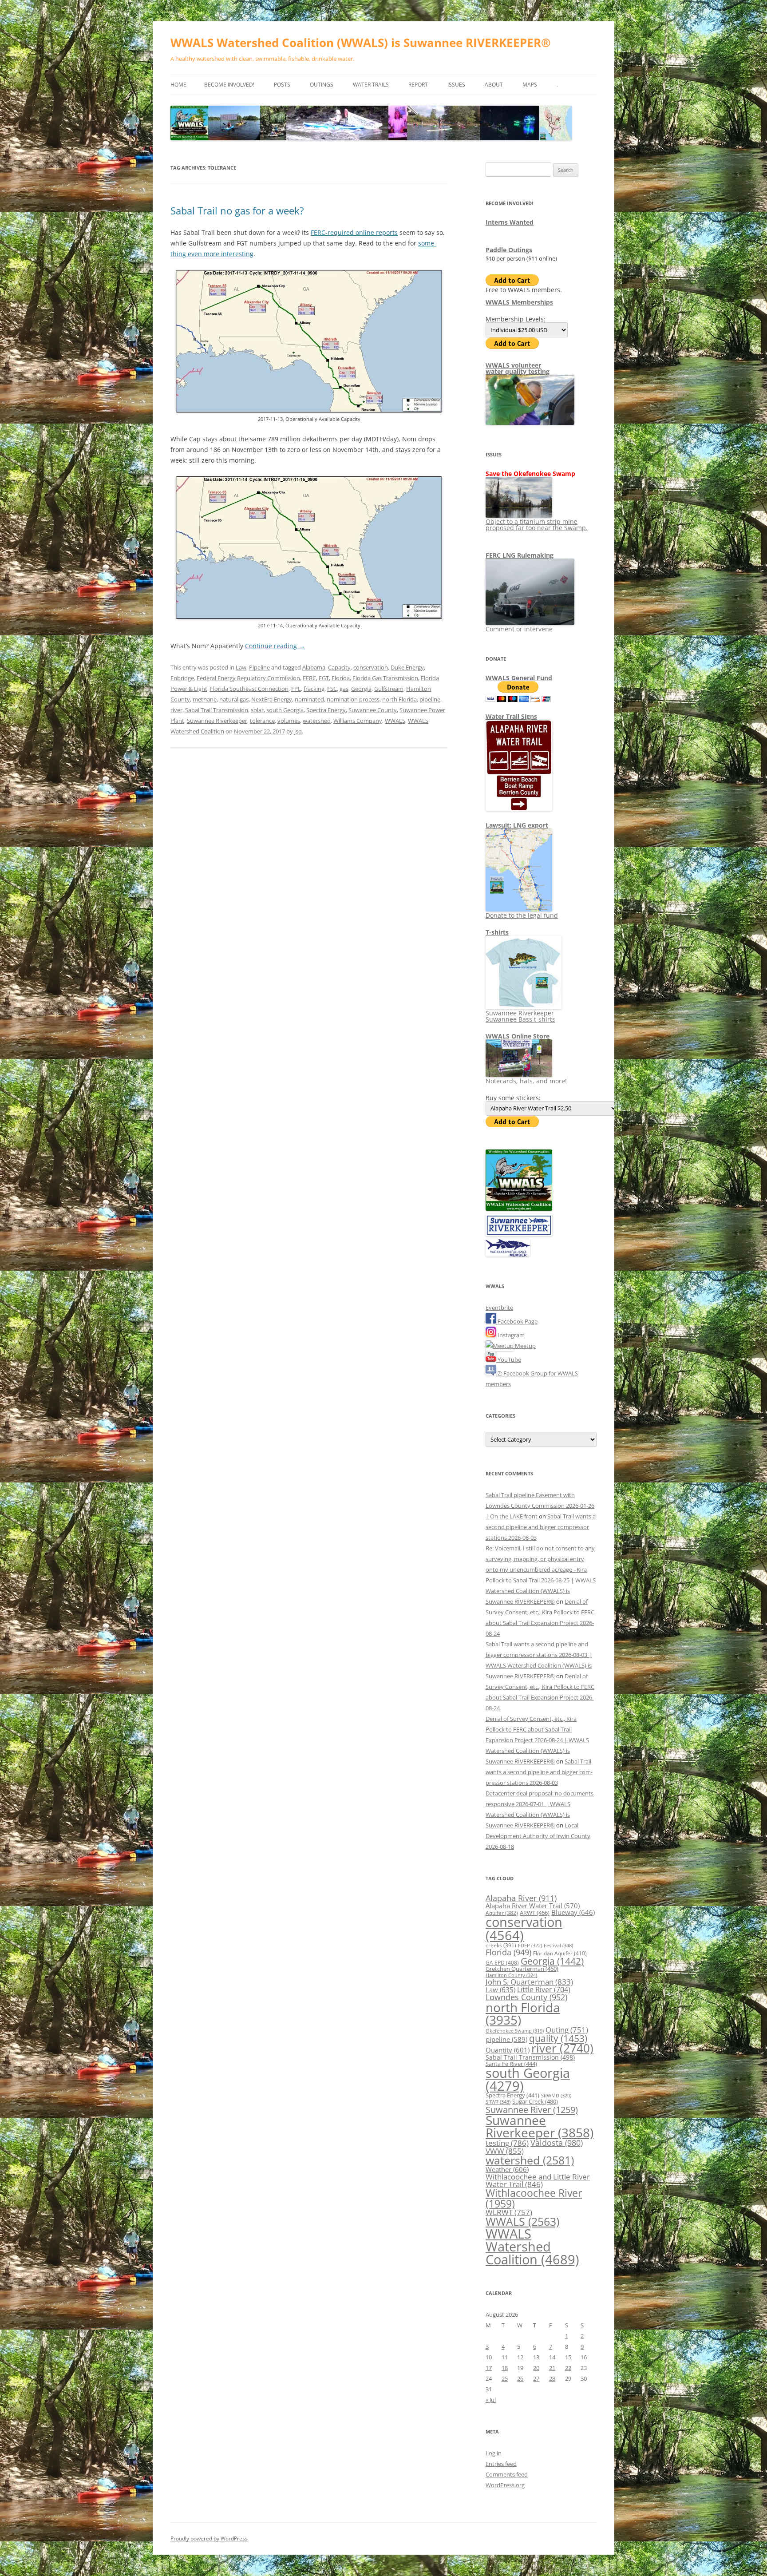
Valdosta (557, 2142)
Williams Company (358, 721)
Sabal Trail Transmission (217, 710)
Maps (530, 85)
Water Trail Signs (511, 716)
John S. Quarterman (529, 1982)
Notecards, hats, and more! (526, 1081)
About (494, 85)
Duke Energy (407, 667)
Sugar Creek (535, 2101)
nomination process (353, 699)
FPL (296, 689)
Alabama (314, 667)
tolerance (262, 721)
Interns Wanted (510, 222)
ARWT (535, 1913)
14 (552, 2357)
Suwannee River (532, 2109)
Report (418, 85)
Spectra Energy (326, 710)
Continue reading (275, 646)
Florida (341, 678)
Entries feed (501, 2464)
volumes (289, 721)
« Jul (491, 2400)
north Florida (399, 699)
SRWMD (556, 2096)
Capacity (339, 667)
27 (536, 2378)
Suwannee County (373, 710)
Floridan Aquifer (560, 1953)
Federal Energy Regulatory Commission (248, 678)
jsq (298, 731)
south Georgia (285, 710)
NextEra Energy (272, 699)
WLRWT (509, 2212)
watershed (317, 721)
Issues (456, 85)
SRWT (498, 2102)
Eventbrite (499, 1308)
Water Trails (371, 85)
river (176, 710)
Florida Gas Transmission (385, 678)
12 (520, 2357)
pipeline (430, 699)
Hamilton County (511, 1975)
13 (536, 2357)
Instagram (510, 1335)
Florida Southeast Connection (249, 689)
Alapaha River (521, 1898)
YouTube (509, 1359)
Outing (567, 2030)
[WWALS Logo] (519, 1209)
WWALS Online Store (518, 1036)
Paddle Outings (509, 250)
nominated (309, 699)
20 (536, 2368)
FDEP (530, 1946)
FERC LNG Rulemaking (520, 555)
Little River (544, 1989)
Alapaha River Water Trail (533, 1906)
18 (505, 2368)
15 (568, 2357)
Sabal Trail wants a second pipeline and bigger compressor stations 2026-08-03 (541, 1527)
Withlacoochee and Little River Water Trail (538, 2180)
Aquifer (502, 1913)
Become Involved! (229, 85)
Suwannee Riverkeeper (217, 721)
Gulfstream (389, 689)
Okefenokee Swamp (515, 2031)
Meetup (525, 1346)
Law (241, 667)
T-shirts (497, 932)
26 (520, 2378)
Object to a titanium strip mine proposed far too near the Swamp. (537, 525)
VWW (505, 2151)
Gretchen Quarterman (522, 1969)
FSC (332, 689)
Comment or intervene (519, 629)
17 (489, 2368)
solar (257, 710)
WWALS (395, 721)
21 (552, 2368)
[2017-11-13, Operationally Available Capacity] (309, 410)
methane (205, 699)
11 (505, 2357)
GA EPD (502, 1963)
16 (584, 2357)
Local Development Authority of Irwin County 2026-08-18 (538, 1836)
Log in (494, 2453)
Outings (322, 85)
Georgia (361, 689)
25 (505, 2378)
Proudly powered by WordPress (209, 2538)
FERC (309, 678)
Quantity (508, 2050)
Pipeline (259, 667)
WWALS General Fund (519, 678)
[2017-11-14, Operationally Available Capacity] (309, 617)
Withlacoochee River (534, 2198)
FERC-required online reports (354, 232)
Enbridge (182, 678)
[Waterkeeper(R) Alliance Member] (508, 1254)
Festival (558, 1945)
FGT (324, 678)
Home (178, 85)
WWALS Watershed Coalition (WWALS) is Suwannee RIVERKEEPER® (361, 43)
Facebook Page (517, 1321)
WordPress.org (505, 2485)
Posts (282, 85)
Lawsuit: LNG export (517, 825)
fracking (314, 689)
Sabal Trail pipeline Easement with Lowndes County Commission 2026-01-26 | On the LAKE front (540, 1506)
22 (568, 2368)
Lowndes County (526, 1997)
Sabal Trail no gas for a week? (237, 210)
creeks (501, 1945)
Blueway (573, 1912)
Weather (507, 2169)
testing (507, 2143)
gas (344, 689)
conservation (371, 667)
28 (552, 2378)
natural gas (234, 699)
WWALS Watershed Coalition (532, 2247)
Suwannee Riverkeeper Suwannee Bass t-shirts (520, 1016)
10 (489, 2357)
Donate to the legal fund (522, 915)
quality (558, 2038)
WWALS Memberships (519, 302)
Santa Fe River (511, 2064)
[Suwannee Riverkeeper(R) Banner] (519, 1234)
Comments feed (507, 2474)
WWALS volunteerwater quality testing (518, 368)
